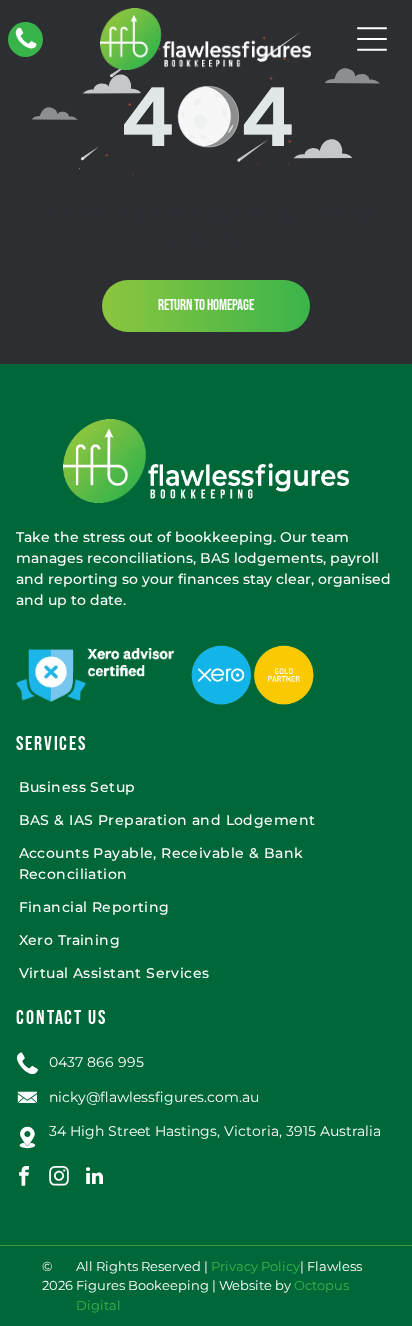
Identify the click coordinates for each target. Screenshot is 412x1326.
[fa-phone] (26, 47)
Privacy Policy (255, 1266)
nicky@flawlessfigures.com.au (154, 1097)
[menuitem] (206, 787)
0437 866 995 (96, 1062)
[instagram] (59, 1178)
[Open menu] (372, 39)
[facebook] (24, 1178)
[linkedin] (94, 1178)
